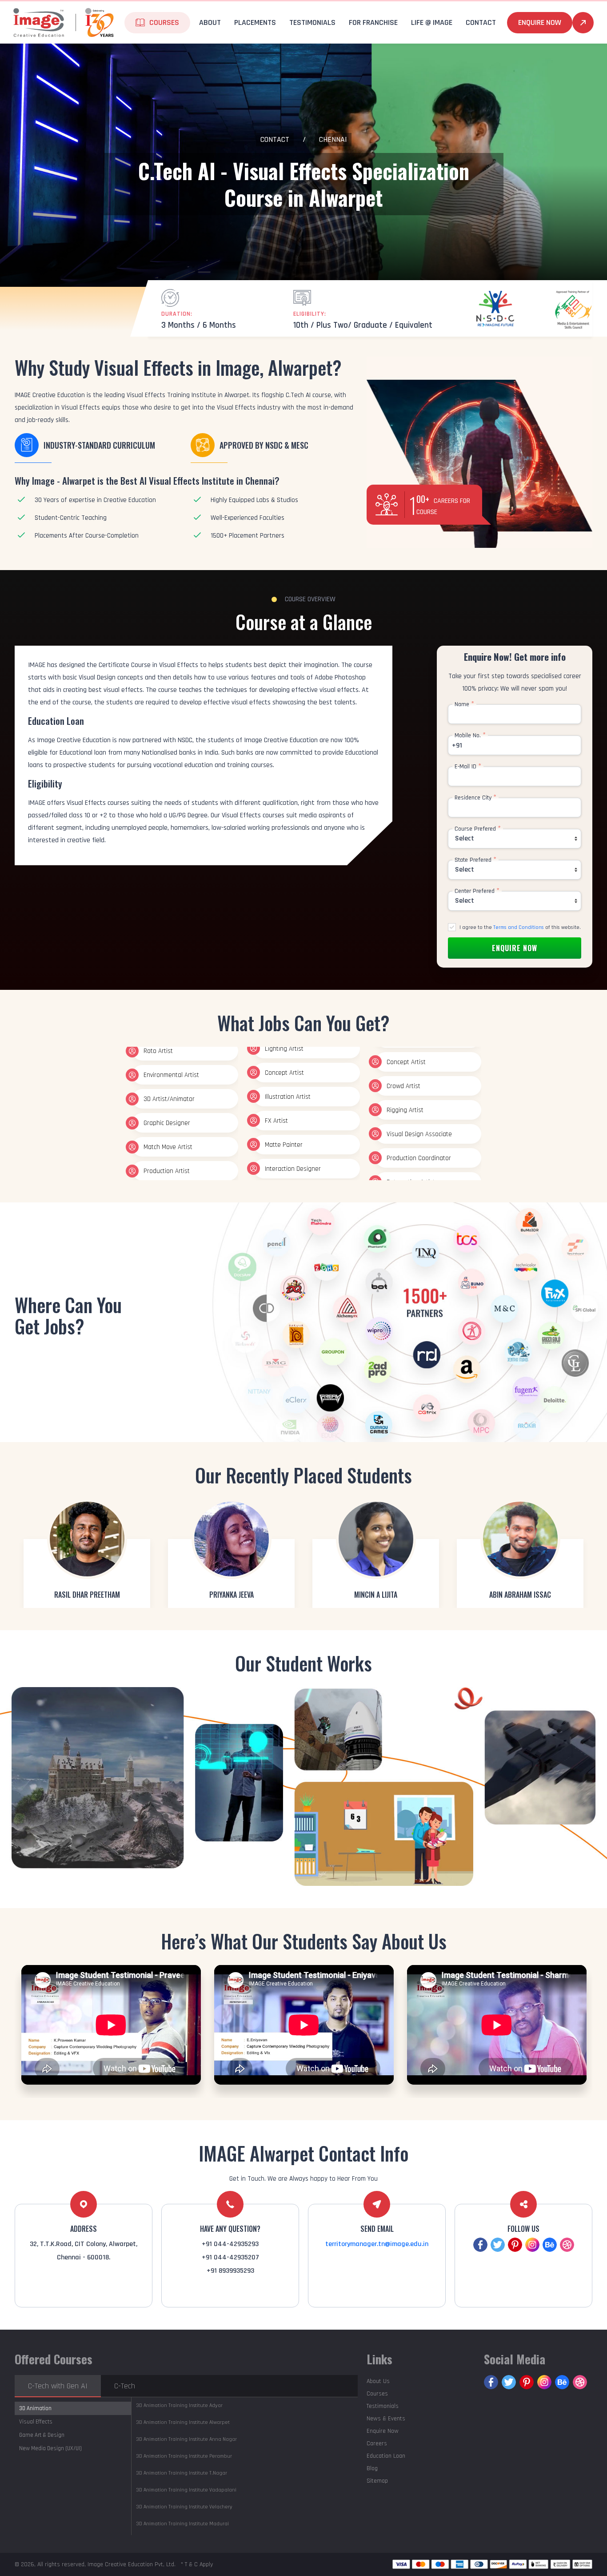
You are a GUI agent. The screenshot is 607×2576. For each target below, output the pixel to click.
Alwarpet (183, 2422)
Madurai (182, 2524)
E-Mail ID (468, 767)
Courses (377, 2394)
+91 (457, 745)
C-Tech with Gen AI (58, 2386)
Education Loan (386, 2456)
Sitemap (377, 2481)
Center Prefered (477, 891)
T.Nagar (182, 2473)
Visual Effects (36, 2422)
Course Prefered (478, 829)
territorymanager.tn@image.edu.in (377, 2244)
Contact (275, 139)
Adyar (179, 2405)
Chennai (333, 139)
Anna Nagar (186, 2439)
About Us (378, 2381)
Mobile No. (470, 735)
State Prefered (475, 860)
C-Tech (125, 2386)
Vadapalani (186, 2490)
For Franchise (373, 22)
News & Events (386, 2419)
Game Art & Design (42, 2435)
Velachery (184, 2507)
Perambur (184, 2456)
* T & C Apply (197, 2564)
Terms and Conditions (519, 927)
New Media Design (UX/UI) (50, 2448)
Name (464, 704)
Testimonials (312, 22)
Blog (372, 2468)
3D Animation (35, 2408)
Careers (377, 2443)
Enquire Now (540, 22)
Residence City (475, 798)
